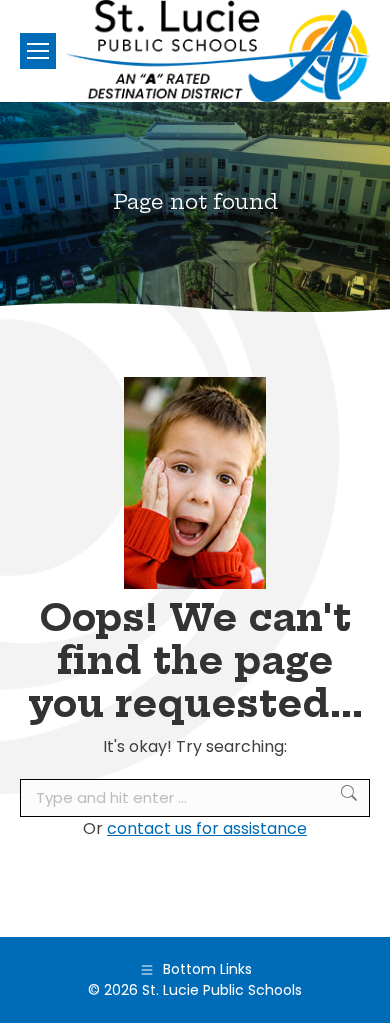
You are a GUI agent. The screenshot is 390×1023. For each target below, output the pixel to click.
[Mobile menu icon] (38, 51)
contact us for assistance (207, 828)
